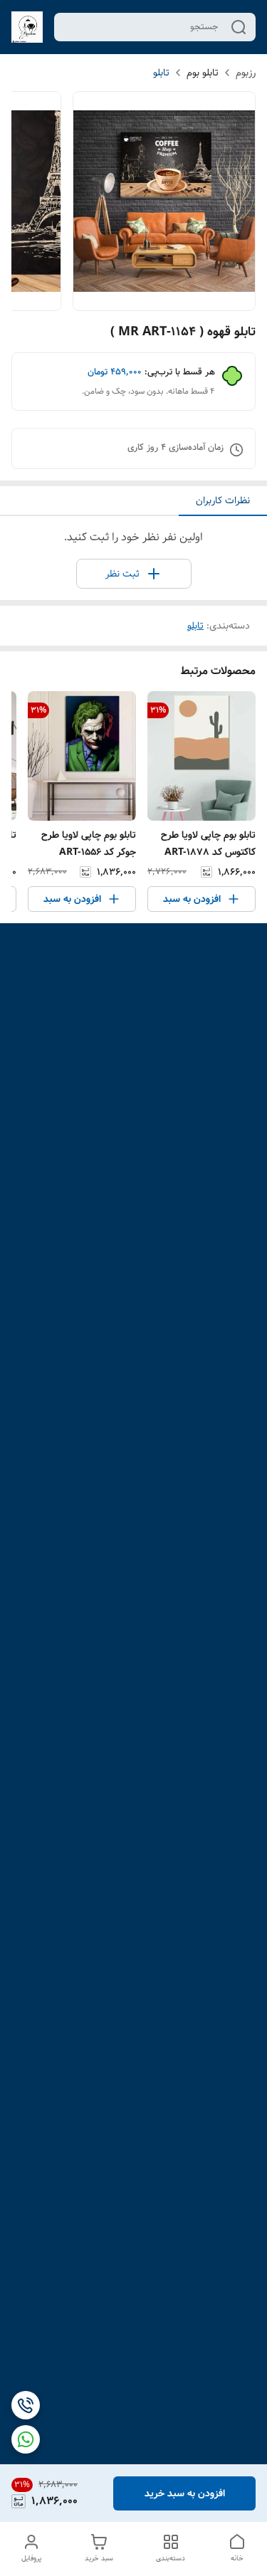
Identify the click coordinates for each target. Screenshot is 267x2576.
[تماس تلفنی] (26, 2405)
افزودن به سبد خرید (185, 2493)
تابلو (161, 73)
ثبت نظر (122, 574)
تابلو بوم (203, 73)
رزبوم (246, 73)
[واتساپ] (26, 2439)
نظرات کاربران (223, 500)
